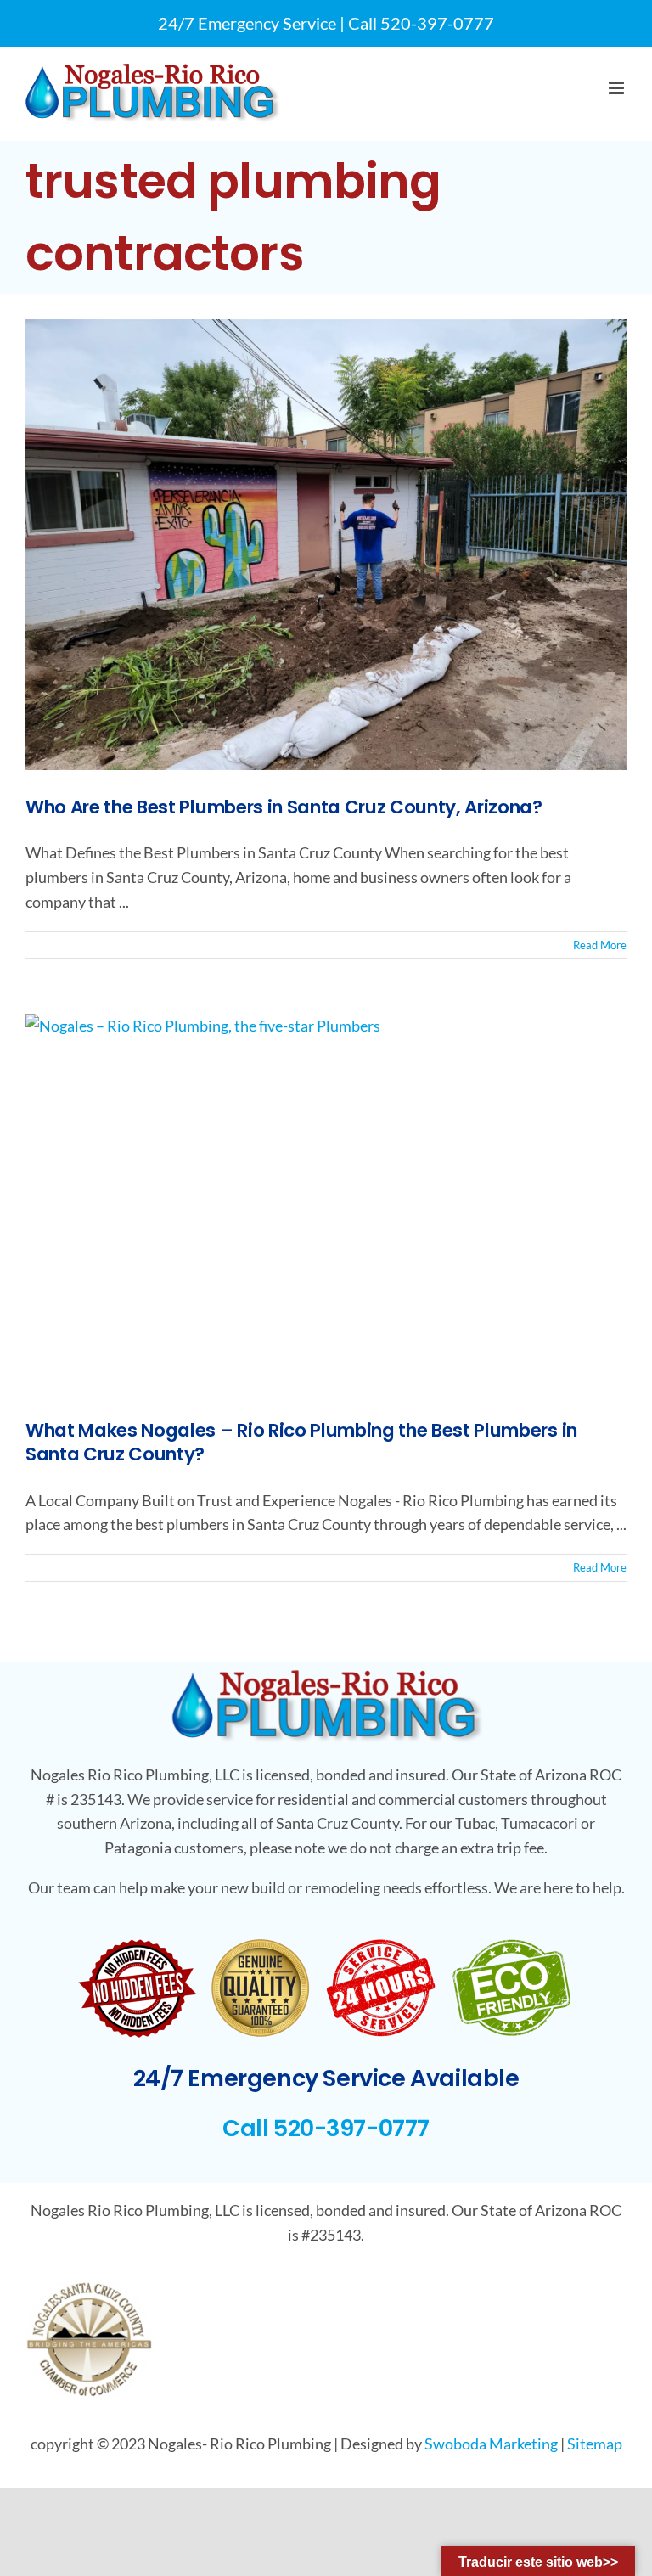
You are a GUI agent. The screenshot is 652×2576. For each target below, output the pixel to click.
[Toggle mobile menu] (618, 88)
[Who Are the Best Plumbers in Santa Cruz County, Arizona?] (326, 545)
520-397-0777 (437, 23)
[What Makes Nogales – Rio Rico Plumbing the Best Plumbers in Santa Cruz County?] (326, 1204)
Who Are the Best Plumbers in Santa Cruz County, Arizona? (284, 807)
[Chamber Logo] (89, 2287)
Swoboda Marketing (491, 2444)
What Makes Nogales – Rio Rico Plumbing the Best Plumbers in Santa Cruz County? (301, 1442)
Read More (600, 945)
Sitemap (595, 2444)
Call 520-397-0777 (326, 2128)
